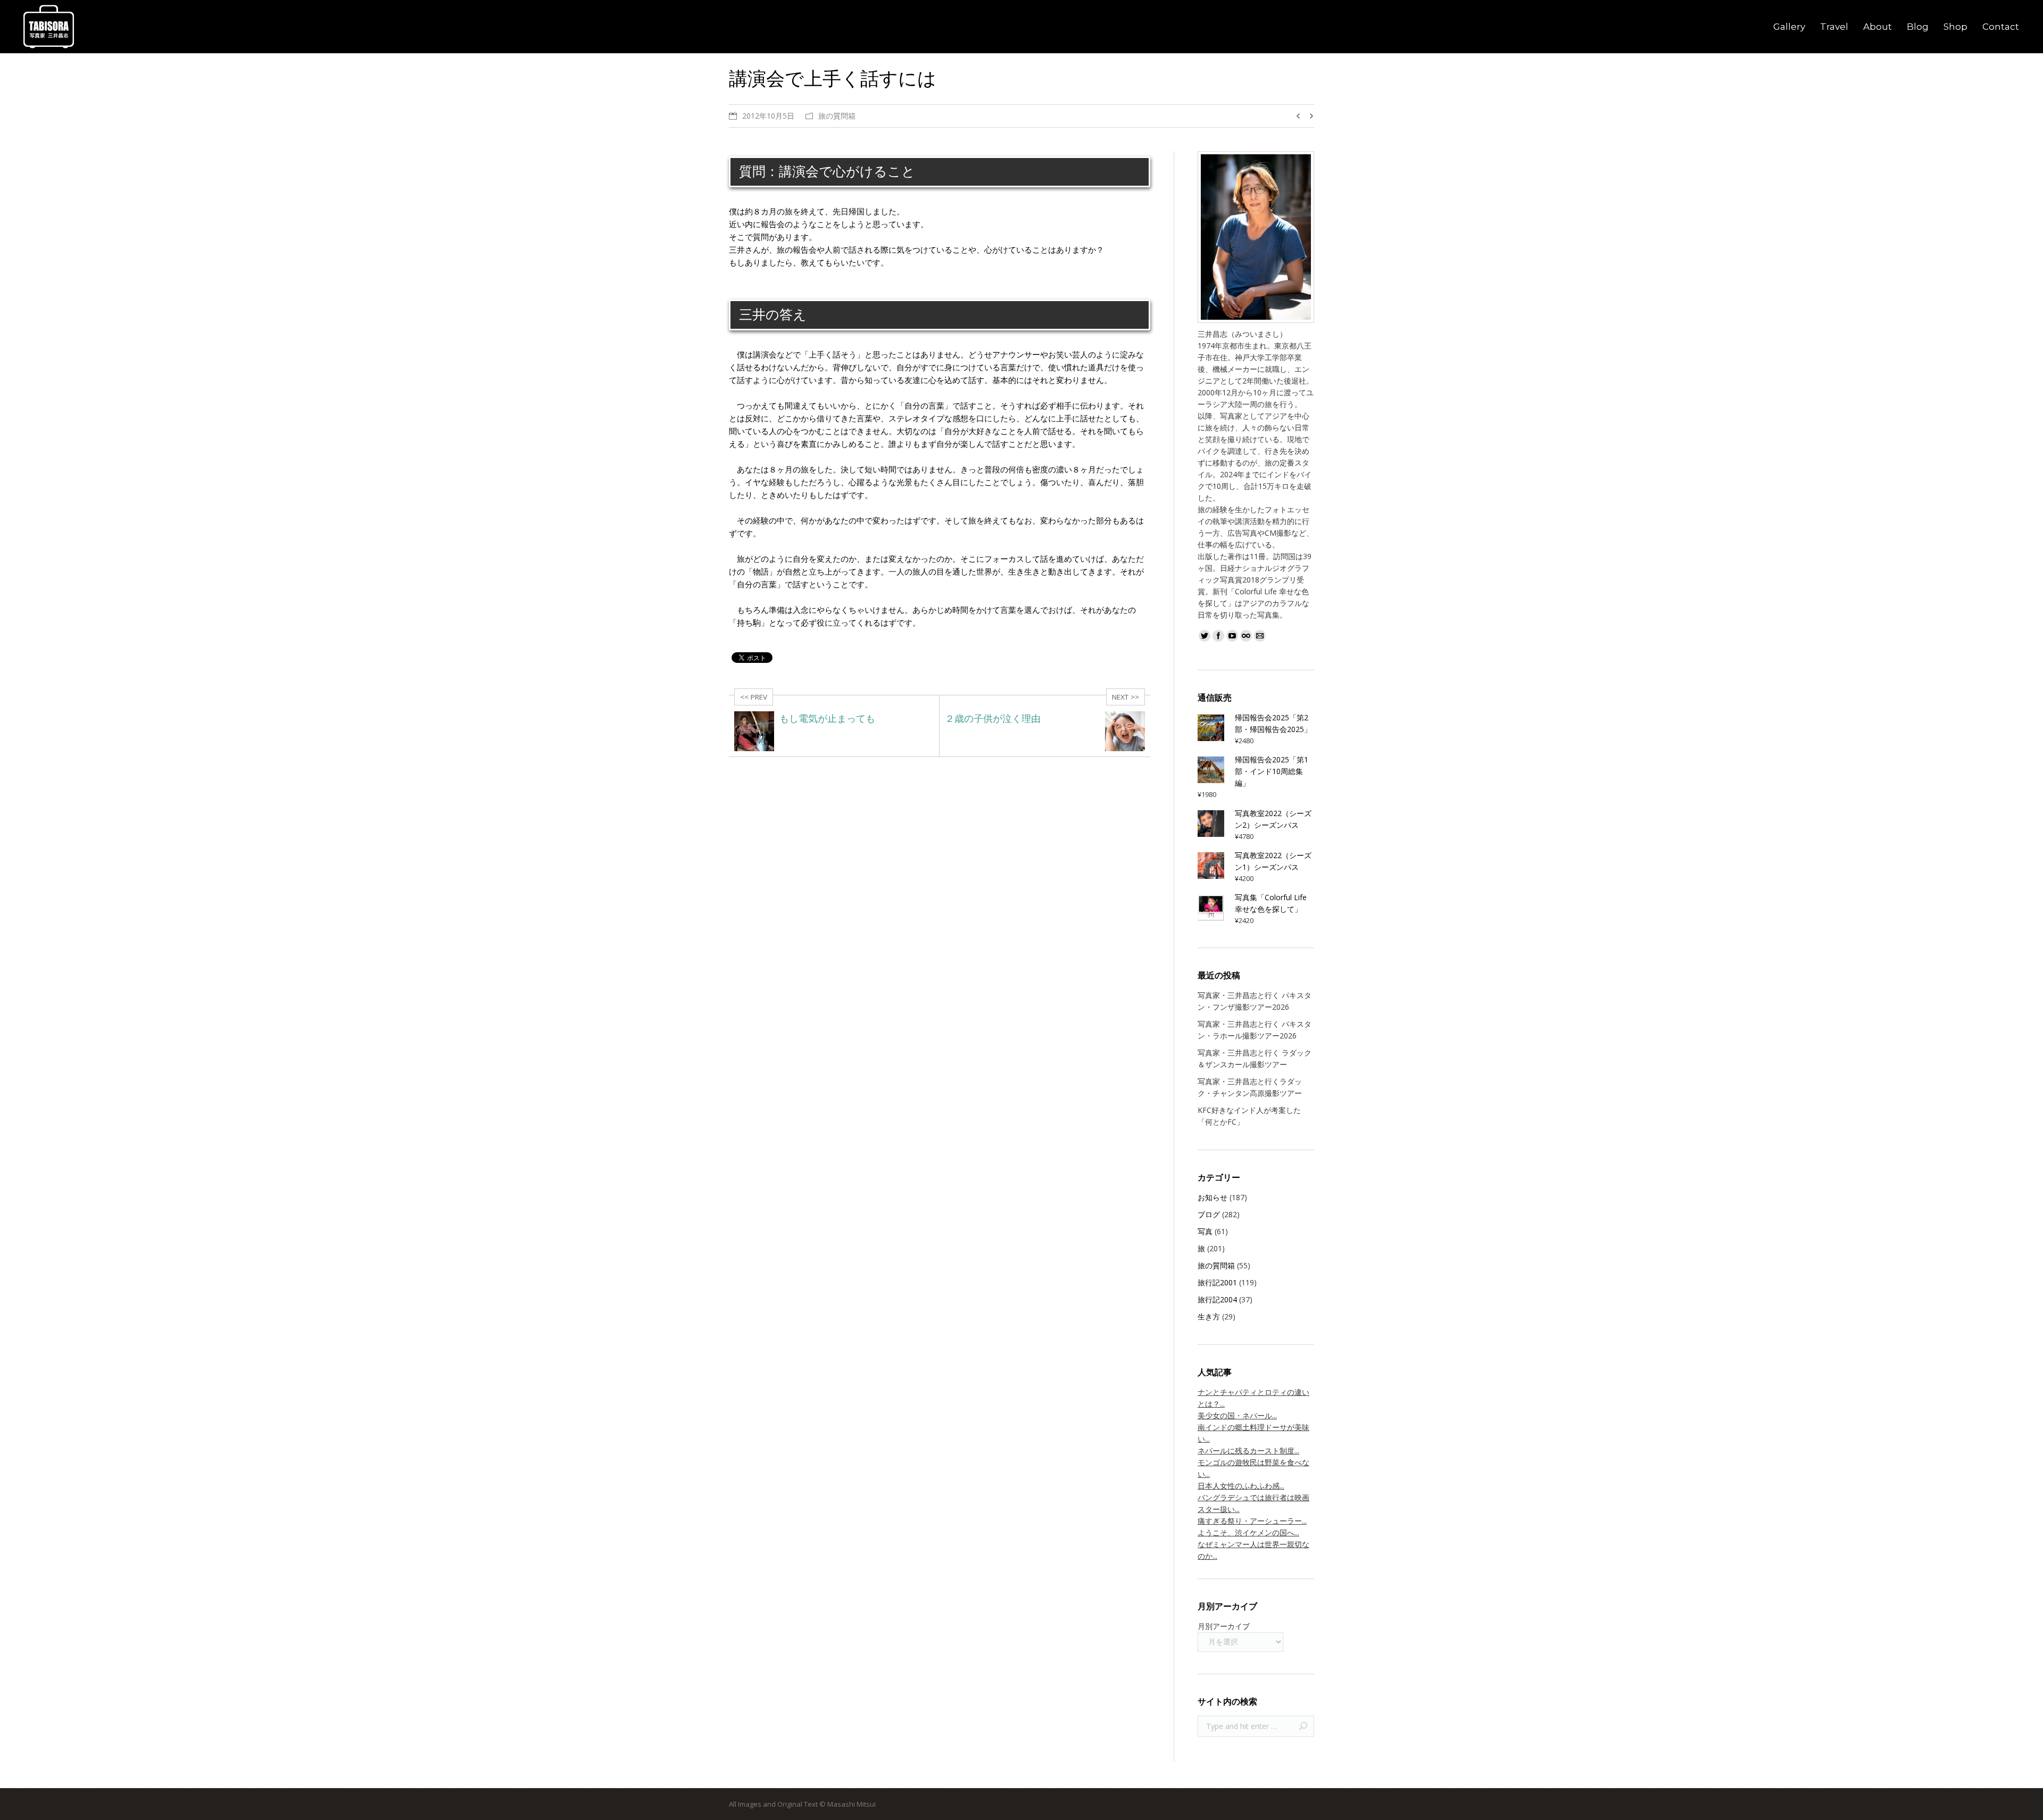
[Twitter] (1205, 636)
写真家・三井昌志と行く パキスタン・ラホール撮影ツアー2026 (1255, 1030)
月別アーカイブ (1224, 1626)
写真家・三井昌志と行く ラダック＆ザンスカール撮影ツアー (1255, 1058)
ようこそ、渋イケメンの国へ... (1248, 1532)
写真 (1205, 1231)
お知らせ (1212, 1197)
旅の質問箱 (837, 116)
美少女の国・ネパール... (1237, 1415)
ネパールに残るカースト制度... (1248, 1451)
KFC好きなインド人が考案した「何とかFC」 (1249, 1116)
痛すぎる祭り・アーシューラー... (1252, 1521)
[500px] (1246, 636)
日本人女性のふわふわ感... (1241, 1486)
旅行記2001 (1217, 1282)
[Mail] (1260, 636)
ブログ (1209, 1214)
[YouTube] (1232, 636)
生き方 (1209, 1316)
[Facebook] (1218, 636)
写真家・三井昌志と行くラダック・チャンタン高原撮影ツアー (1250, 1087)
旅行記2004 (1217, 1299)
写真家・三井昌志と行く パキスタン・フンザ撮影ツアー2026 (1255, 1001)
